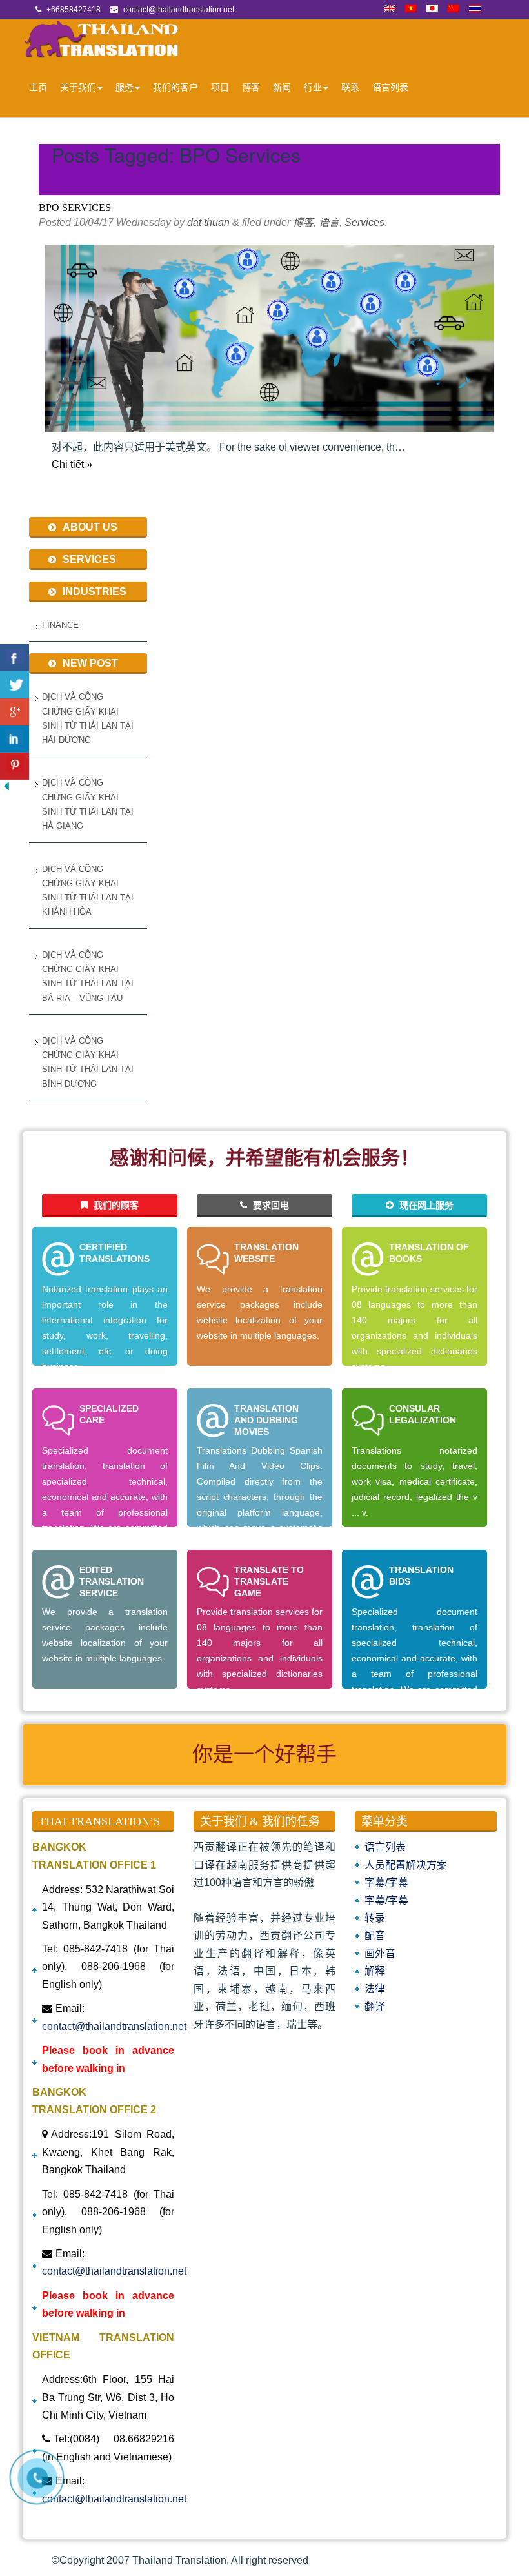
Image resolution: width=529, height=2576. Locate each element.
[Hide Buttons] (6, 789)
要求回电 (270, 1205)
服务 (125, 87)
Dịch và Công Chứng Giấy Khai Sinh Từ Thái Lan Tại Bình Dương (88, 1062)
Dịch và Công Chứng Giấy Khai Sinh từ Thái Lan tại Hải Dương (88, 718)
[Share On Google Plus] (15, 712)
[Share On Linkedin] (15, 739)
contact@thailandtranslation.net (114, 2026)
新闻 (282, 87)
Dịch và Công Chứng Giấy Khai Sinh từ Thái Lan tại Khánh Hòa (88, 891)
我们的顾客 (115, 1205)
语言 (329, 222)
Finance (60, 625)
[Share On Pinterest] (15, 766)
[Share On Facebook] (15, 658)
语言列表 (390, 87)
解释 (375, 1971)
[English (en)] (390, 10)
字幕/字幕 (386, 1882)
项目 (220, 87)
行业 (313, 87)
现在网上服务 (425, 1205)
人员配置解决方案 (406, 1865)
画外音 (380, 1953)
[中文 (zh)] (454, 10)
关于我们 (78, 87)
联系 (350, 87)
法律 (375, 1989)
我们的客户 (175, 87)
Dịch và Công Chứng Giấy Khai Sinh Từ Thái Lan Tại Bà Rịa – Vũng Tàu (88, 977)
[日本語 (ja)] (432, 10)
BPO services (75, 208)
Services (364, 222)
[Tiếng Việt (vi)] (411, 10)
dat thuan (208, 222)
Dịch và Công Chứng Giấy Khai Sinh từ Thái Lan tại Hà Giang (88, 804)
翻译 (375, 2006)
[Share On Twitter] (15, 685)
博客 (251, 87)
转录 (375, 1918)
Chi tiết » (72, 464)
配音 (375, 1935)
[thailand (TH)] (475, 10)
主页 (38, 87)
